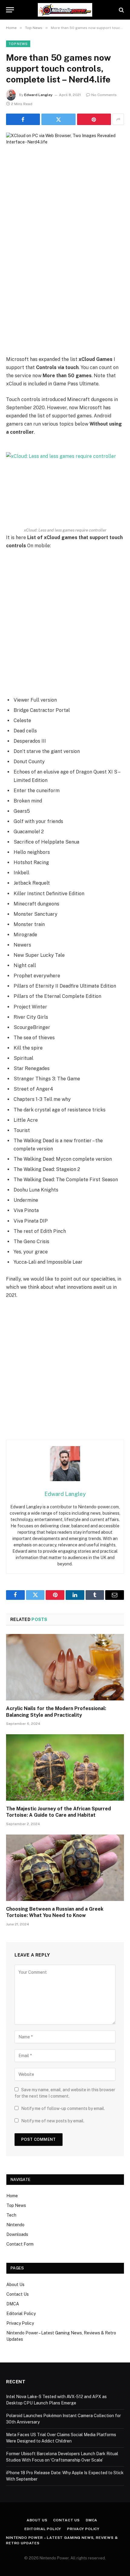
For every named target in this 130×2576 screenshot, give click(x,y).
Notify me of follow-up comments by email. (63, 2108)
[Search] (121, 10)
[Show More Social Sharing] (118, 119)
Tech (11, 2215)
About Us (15, 2285)
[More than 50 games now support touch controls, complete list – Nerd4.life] (65, 171)
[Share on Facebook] (23, 119)
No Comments (104, 95)
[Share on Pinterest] (94, 119)
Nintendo (15, 2225)
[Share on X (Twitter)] (58, 119)
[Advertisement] (65, 287)
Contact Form (20, 2244)
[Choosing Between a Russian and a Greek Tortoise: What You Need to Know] (65, 1868)
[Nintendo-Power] (65, 10)
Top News (18, 44)
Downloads (17, 2234)
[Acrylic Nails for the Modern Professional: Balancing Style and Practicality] (65, 1667)
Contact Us (18, 2294)
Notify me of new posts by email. (53, 2121)
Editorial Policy (21, 2314)
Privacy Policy (20, 2323)
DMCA (13, 2304)
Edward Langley (38, 95)
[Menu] (10, 10)
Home (12, 2196)
